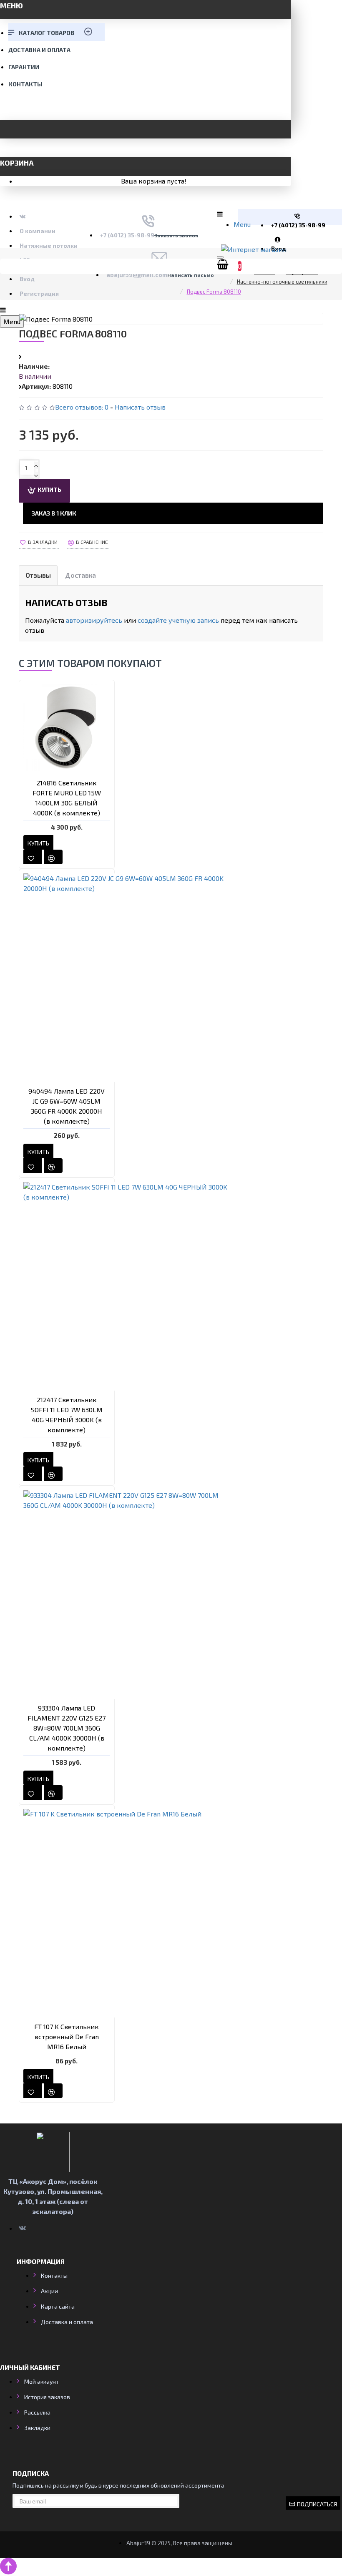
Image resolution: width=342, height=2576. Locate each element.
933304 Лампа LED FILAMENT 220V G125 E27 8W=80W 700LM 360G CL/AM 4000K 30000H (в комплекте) (67, 1728)
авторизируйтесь (94, 620)
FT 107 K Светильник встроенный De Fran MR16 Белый (67, 2036)
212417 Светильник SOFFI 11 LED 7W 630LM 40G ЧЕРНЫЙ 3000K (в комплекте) (67, 1415)
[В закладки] (33, 857)
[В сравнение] (53, 857)
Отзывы (38, 575)
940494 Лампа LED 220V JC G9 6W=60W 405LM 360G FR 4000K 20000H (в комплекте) (67, 1106)
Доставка (80, 575)
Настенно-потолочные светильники (282, 282)
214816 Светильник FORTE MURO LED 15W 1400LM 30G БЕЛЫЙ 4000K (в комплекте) (67, 798)
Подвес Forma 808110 (214, 292)
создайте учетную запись (178, 620)
